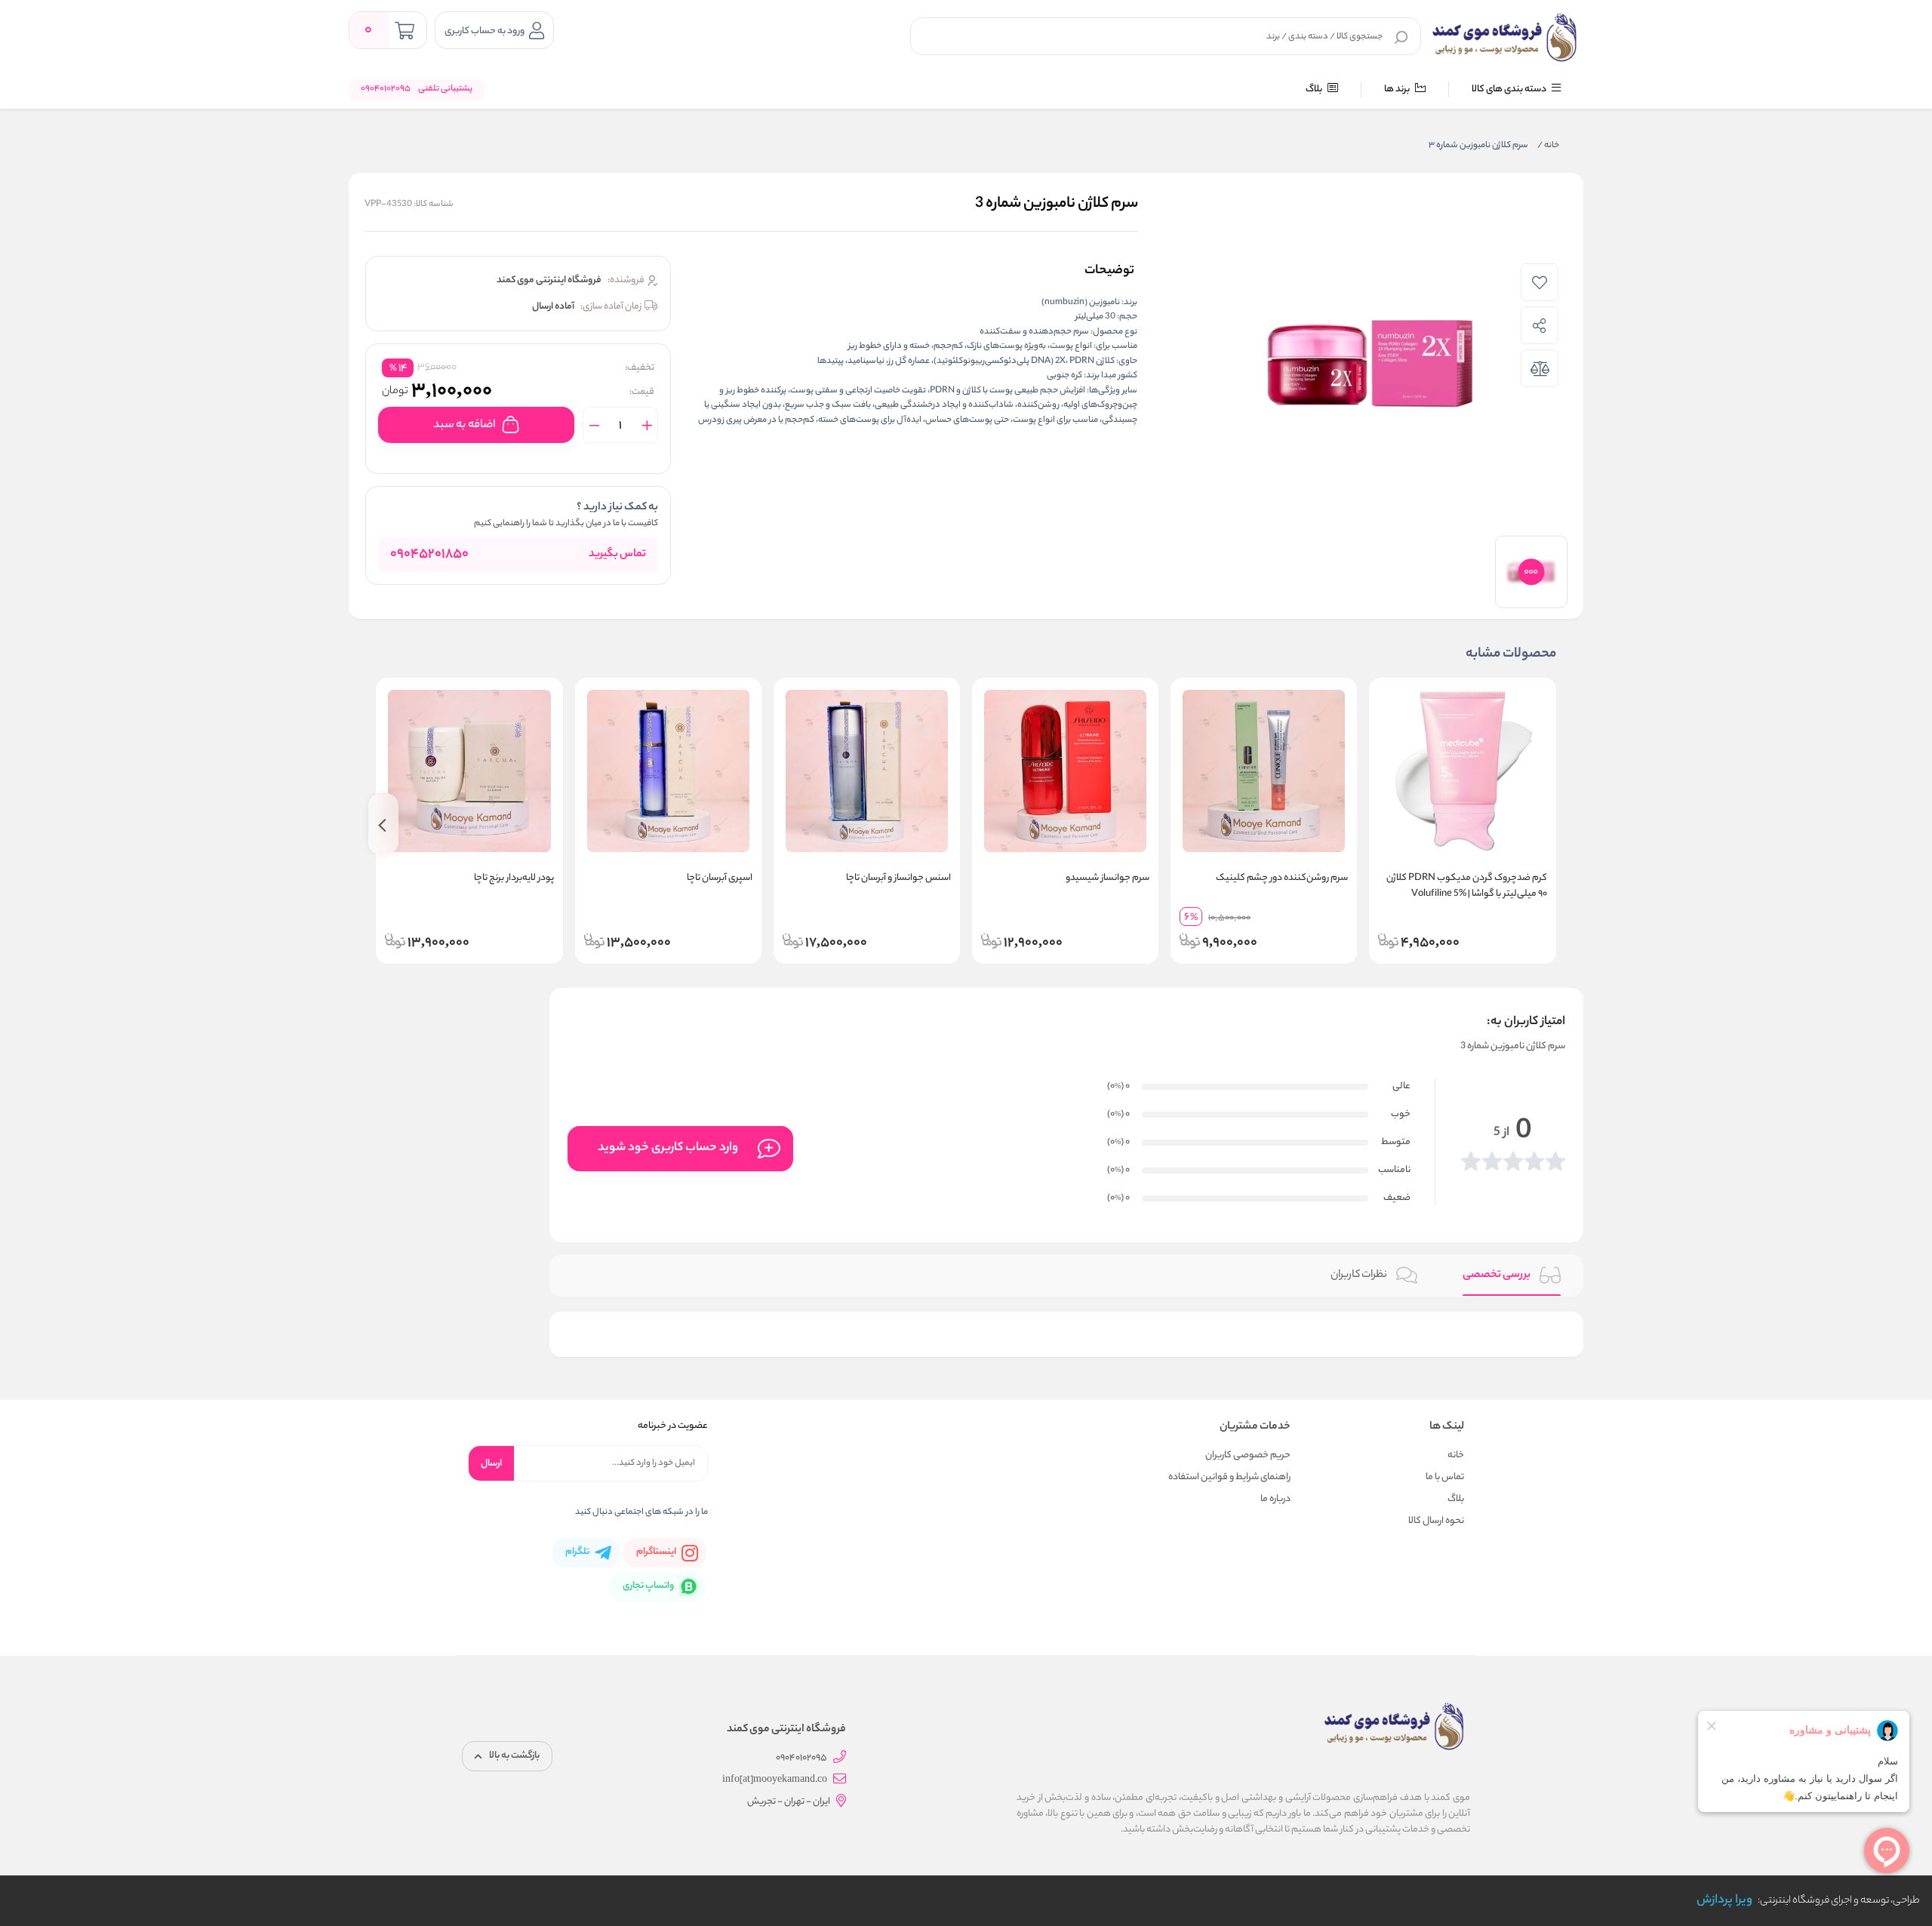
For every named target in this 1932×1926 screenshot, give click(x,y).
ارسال (491, 1464)
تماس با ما (1445, 1477)
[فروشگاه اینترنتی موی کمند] (1505, 38)
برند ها (1398, 89)
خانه (1548, 146)
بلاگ (1315, 89)
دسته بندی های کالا (1510, 89)
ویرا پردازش (1724, 1901)
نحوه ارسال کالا (1436, 1521)
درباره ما (1275, 1499)
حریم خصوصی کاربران (1248, 1455)
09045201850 (429, 555)
